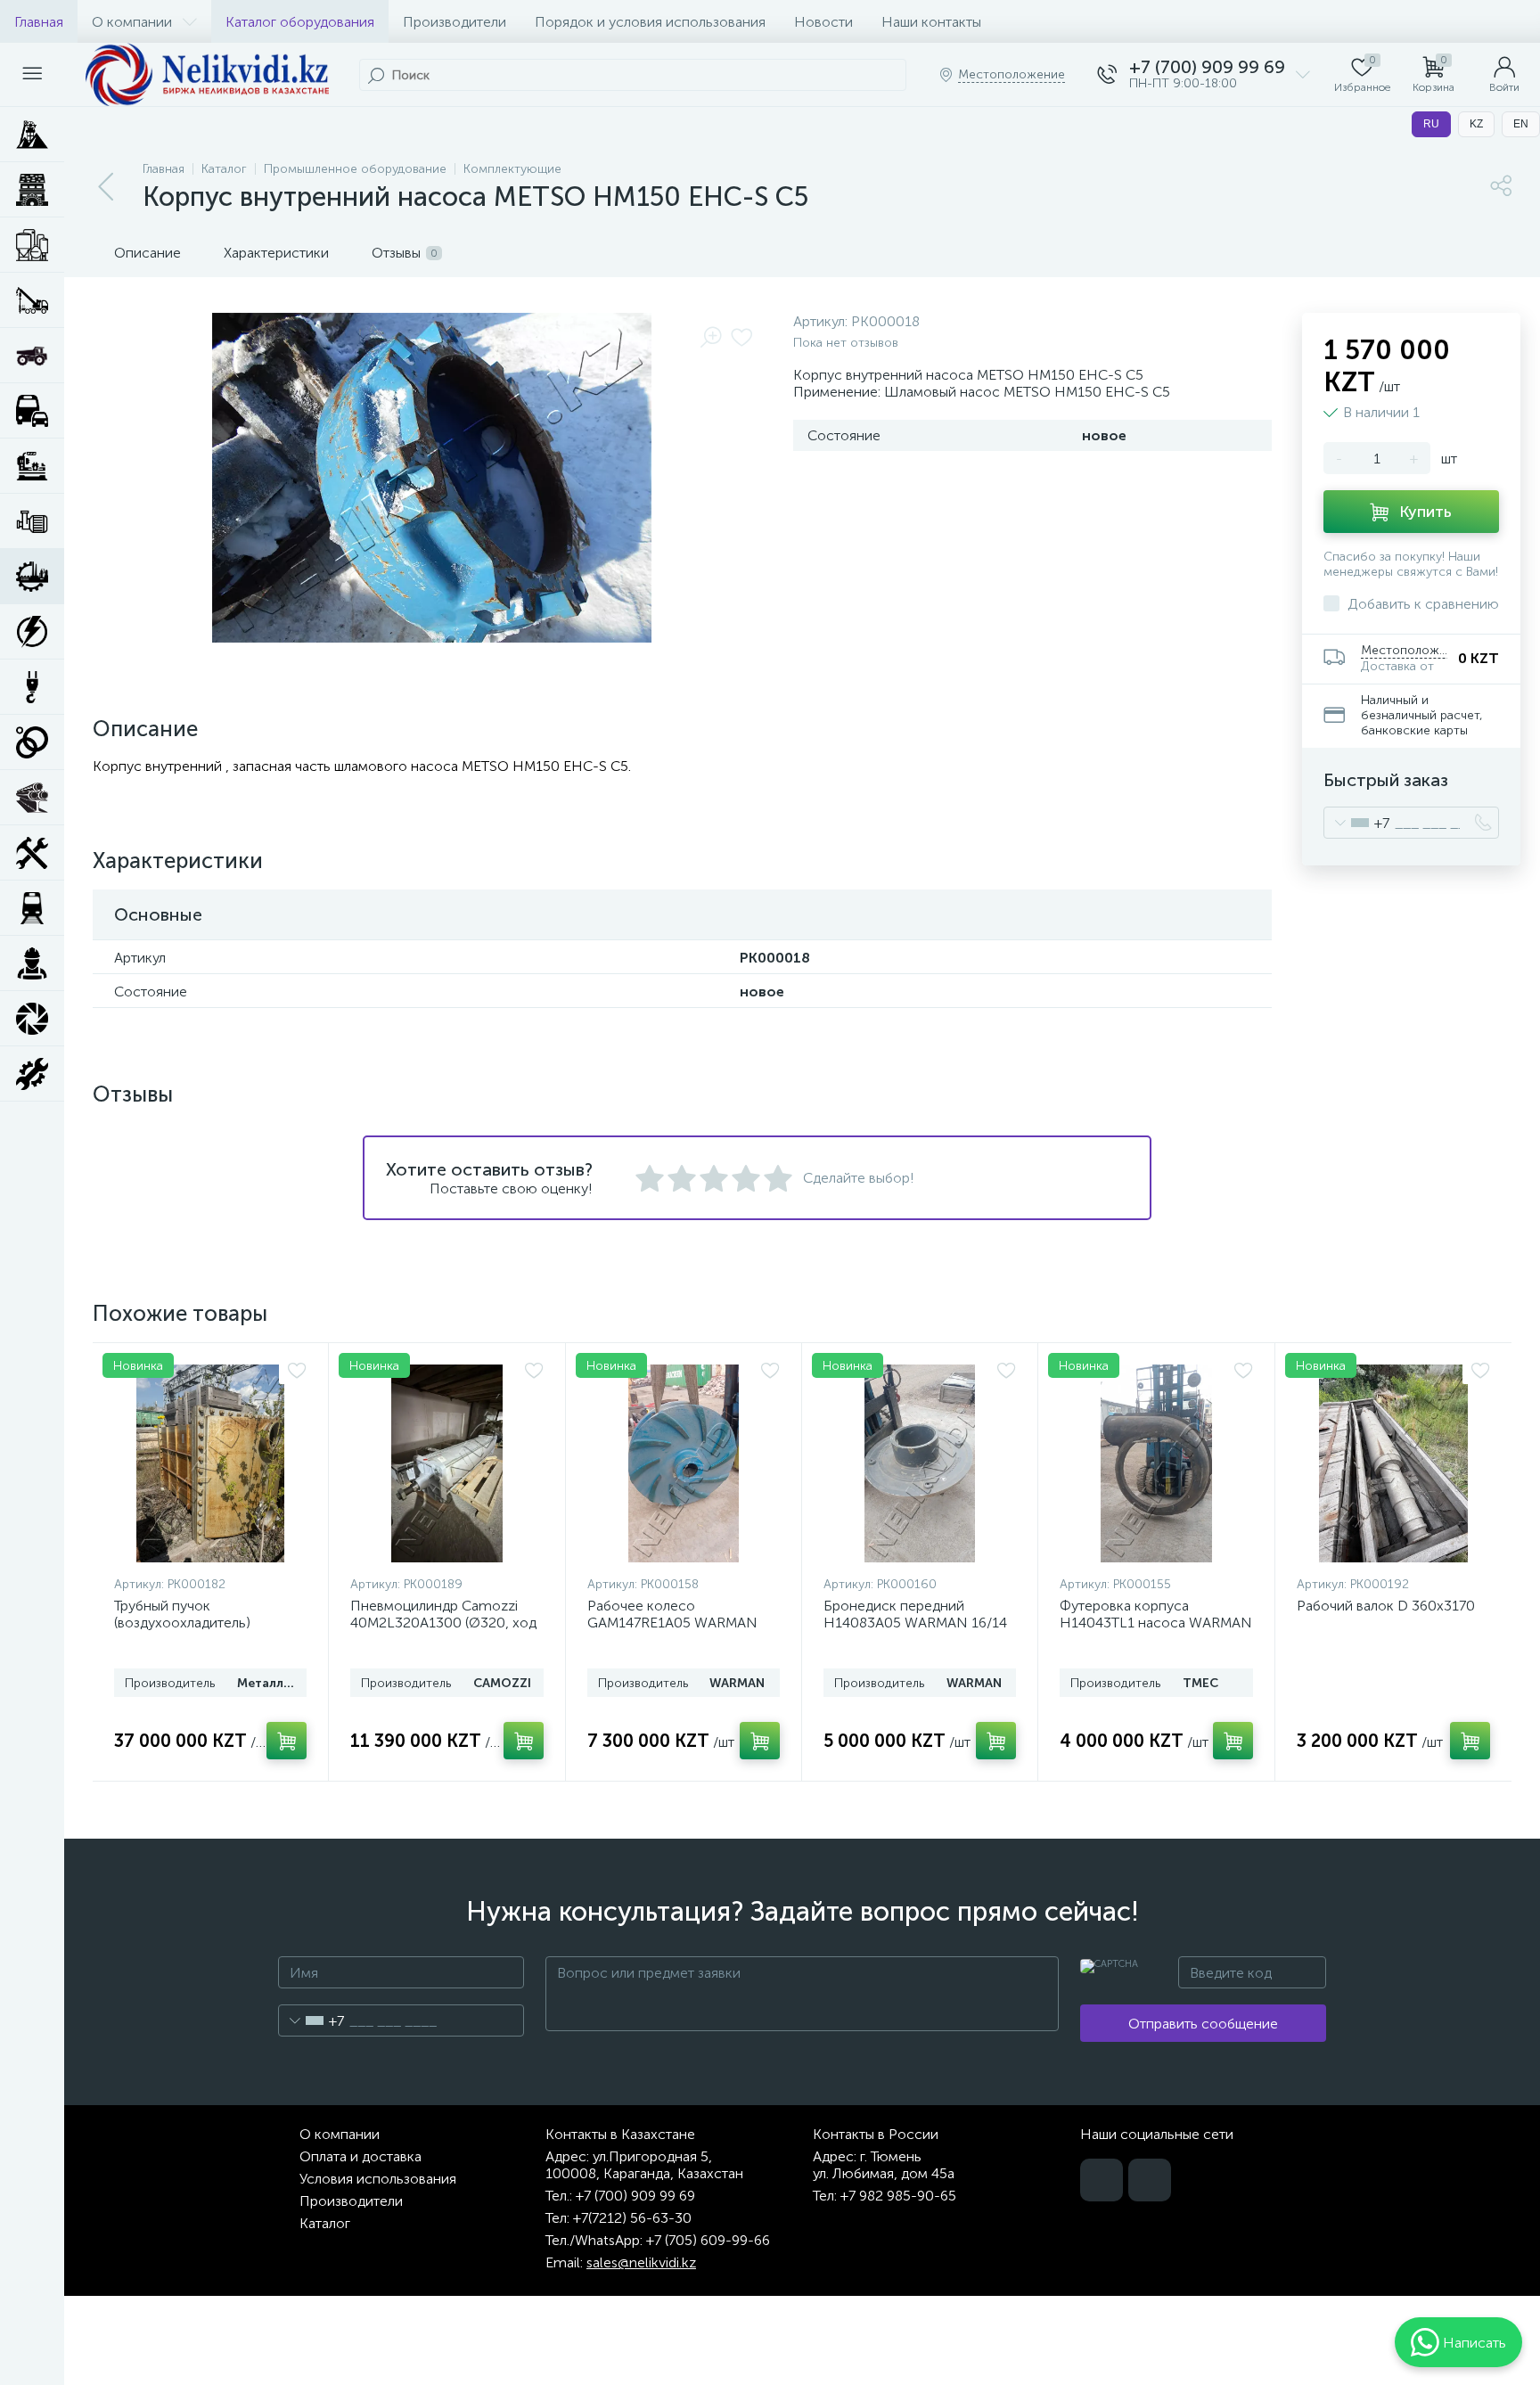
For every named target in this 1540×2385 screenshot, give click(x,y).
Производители (455, 22)
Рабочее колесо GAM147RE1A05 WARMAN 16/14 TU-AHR (672, 1623)
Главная (39, 22)
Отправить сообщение (1203, 2024)
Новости (823, 22)
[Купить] (287, 1741)
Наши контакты (931, 22)
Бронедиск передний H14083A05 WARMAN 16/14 (915, 1614)
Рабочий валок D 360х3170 (1386, 1606)
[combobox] (1357, 823)
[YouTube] (1102, 2180)
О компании (132, 22)
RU (1431, 124)
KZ (1476, 124)
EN (1521, 124)
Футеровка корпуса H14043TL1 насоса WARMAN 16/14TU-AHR (1156, 1623)
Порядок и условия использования (650, 22)
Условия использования (378, 2179)
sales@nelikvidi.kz (641, 2262)
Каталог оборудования (300, 22)
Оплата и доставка (360, 2156)
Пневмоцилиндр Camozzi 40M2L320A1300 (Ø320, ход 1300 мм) (443, 1623)
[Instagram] (1150, 2180)
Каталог (325, 2223)
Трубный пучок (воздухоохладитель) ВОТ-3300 (182, 1623)
